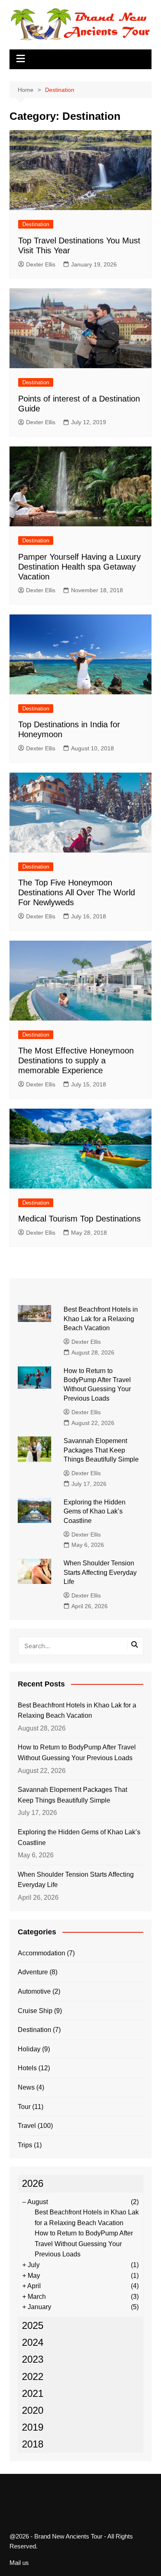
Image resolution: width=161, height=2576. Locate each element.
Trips (25, 2145)
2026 (33, 2183)
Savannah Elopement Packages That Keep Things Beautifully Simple (101, 1450)
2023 (33, 2359)
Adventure (33, 1972)
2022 (33, 2376)
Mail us (19, 2563)
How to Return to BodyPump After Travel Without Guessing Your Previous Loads (77, 1753)
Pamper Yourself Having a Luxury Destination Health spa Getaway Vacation (79, 567)
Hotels (27, 2068)
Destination (36, 224)
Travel (27, 2126)
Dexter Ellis (41, 264)
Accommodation (41, 1953)
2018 (33, 2444)
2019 (33, 2427)
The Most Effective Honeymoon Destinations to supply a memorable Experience (76, 1060)
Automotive (34, 1991)
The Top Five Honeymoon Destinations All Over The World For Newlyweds (77, 892)
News (26, 2087)
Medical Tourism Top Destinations (79, 1219)
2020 (33, 2410)
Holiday (29, 2049)
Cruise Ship (35, 2011)
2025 (33, 2325)
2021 (33, 2393)
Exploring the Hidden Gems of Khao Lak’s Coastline (95, 1511)
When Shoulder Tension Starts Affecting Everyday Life (100, 1572)
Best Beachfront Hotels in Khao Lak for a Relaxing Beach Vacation (101, 1319)
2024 (33, 2342)
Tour (24, 2107)
